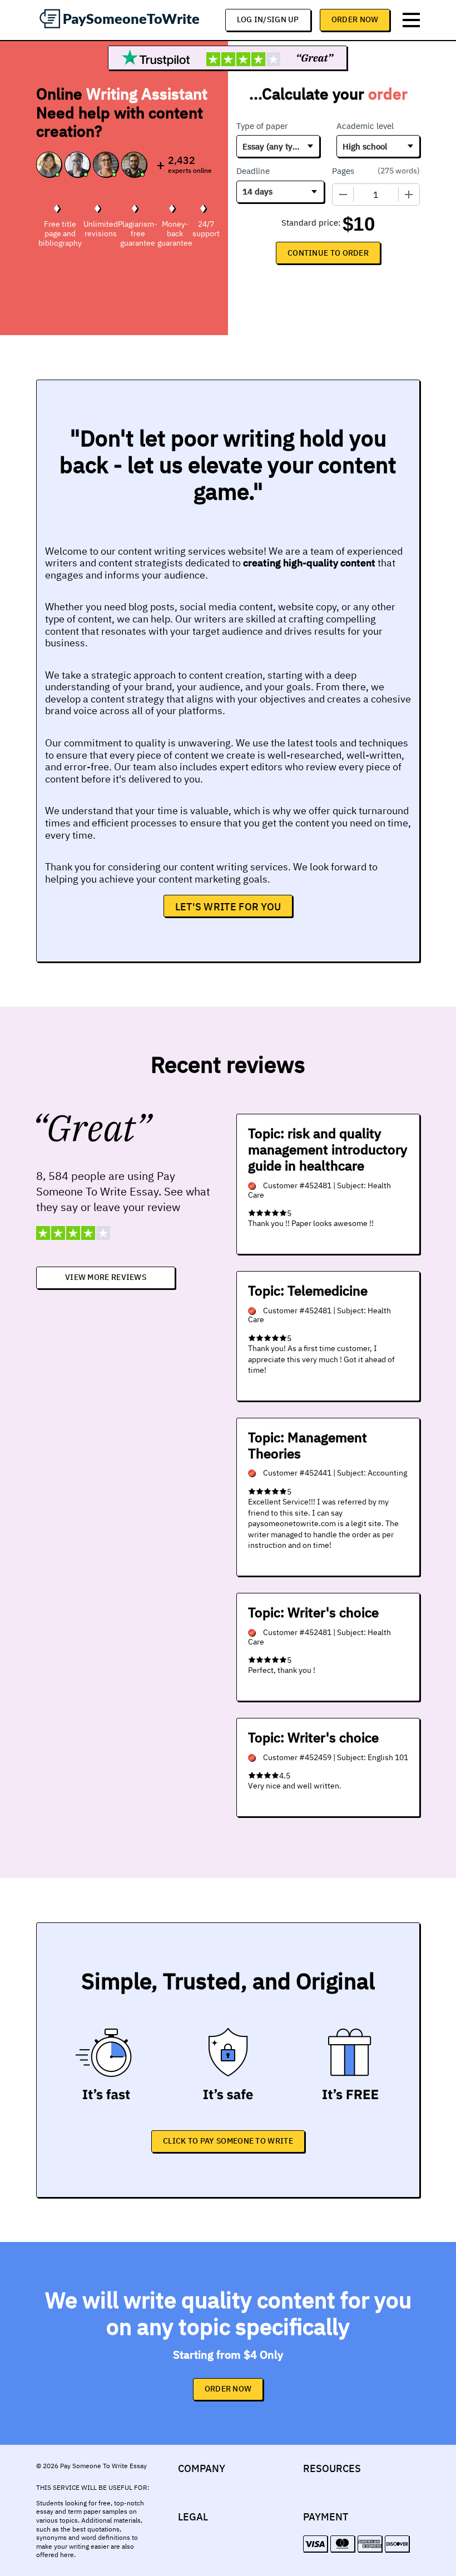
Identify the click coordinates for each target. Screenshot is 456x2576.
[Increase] (409, 195)
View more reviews (106, 1277)
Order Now (355, 19)
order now (228, 2389)
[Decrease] (343, 195)
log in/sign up (268, 19)
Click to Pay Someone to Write (228, 2141)
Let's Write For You (228, 907)
